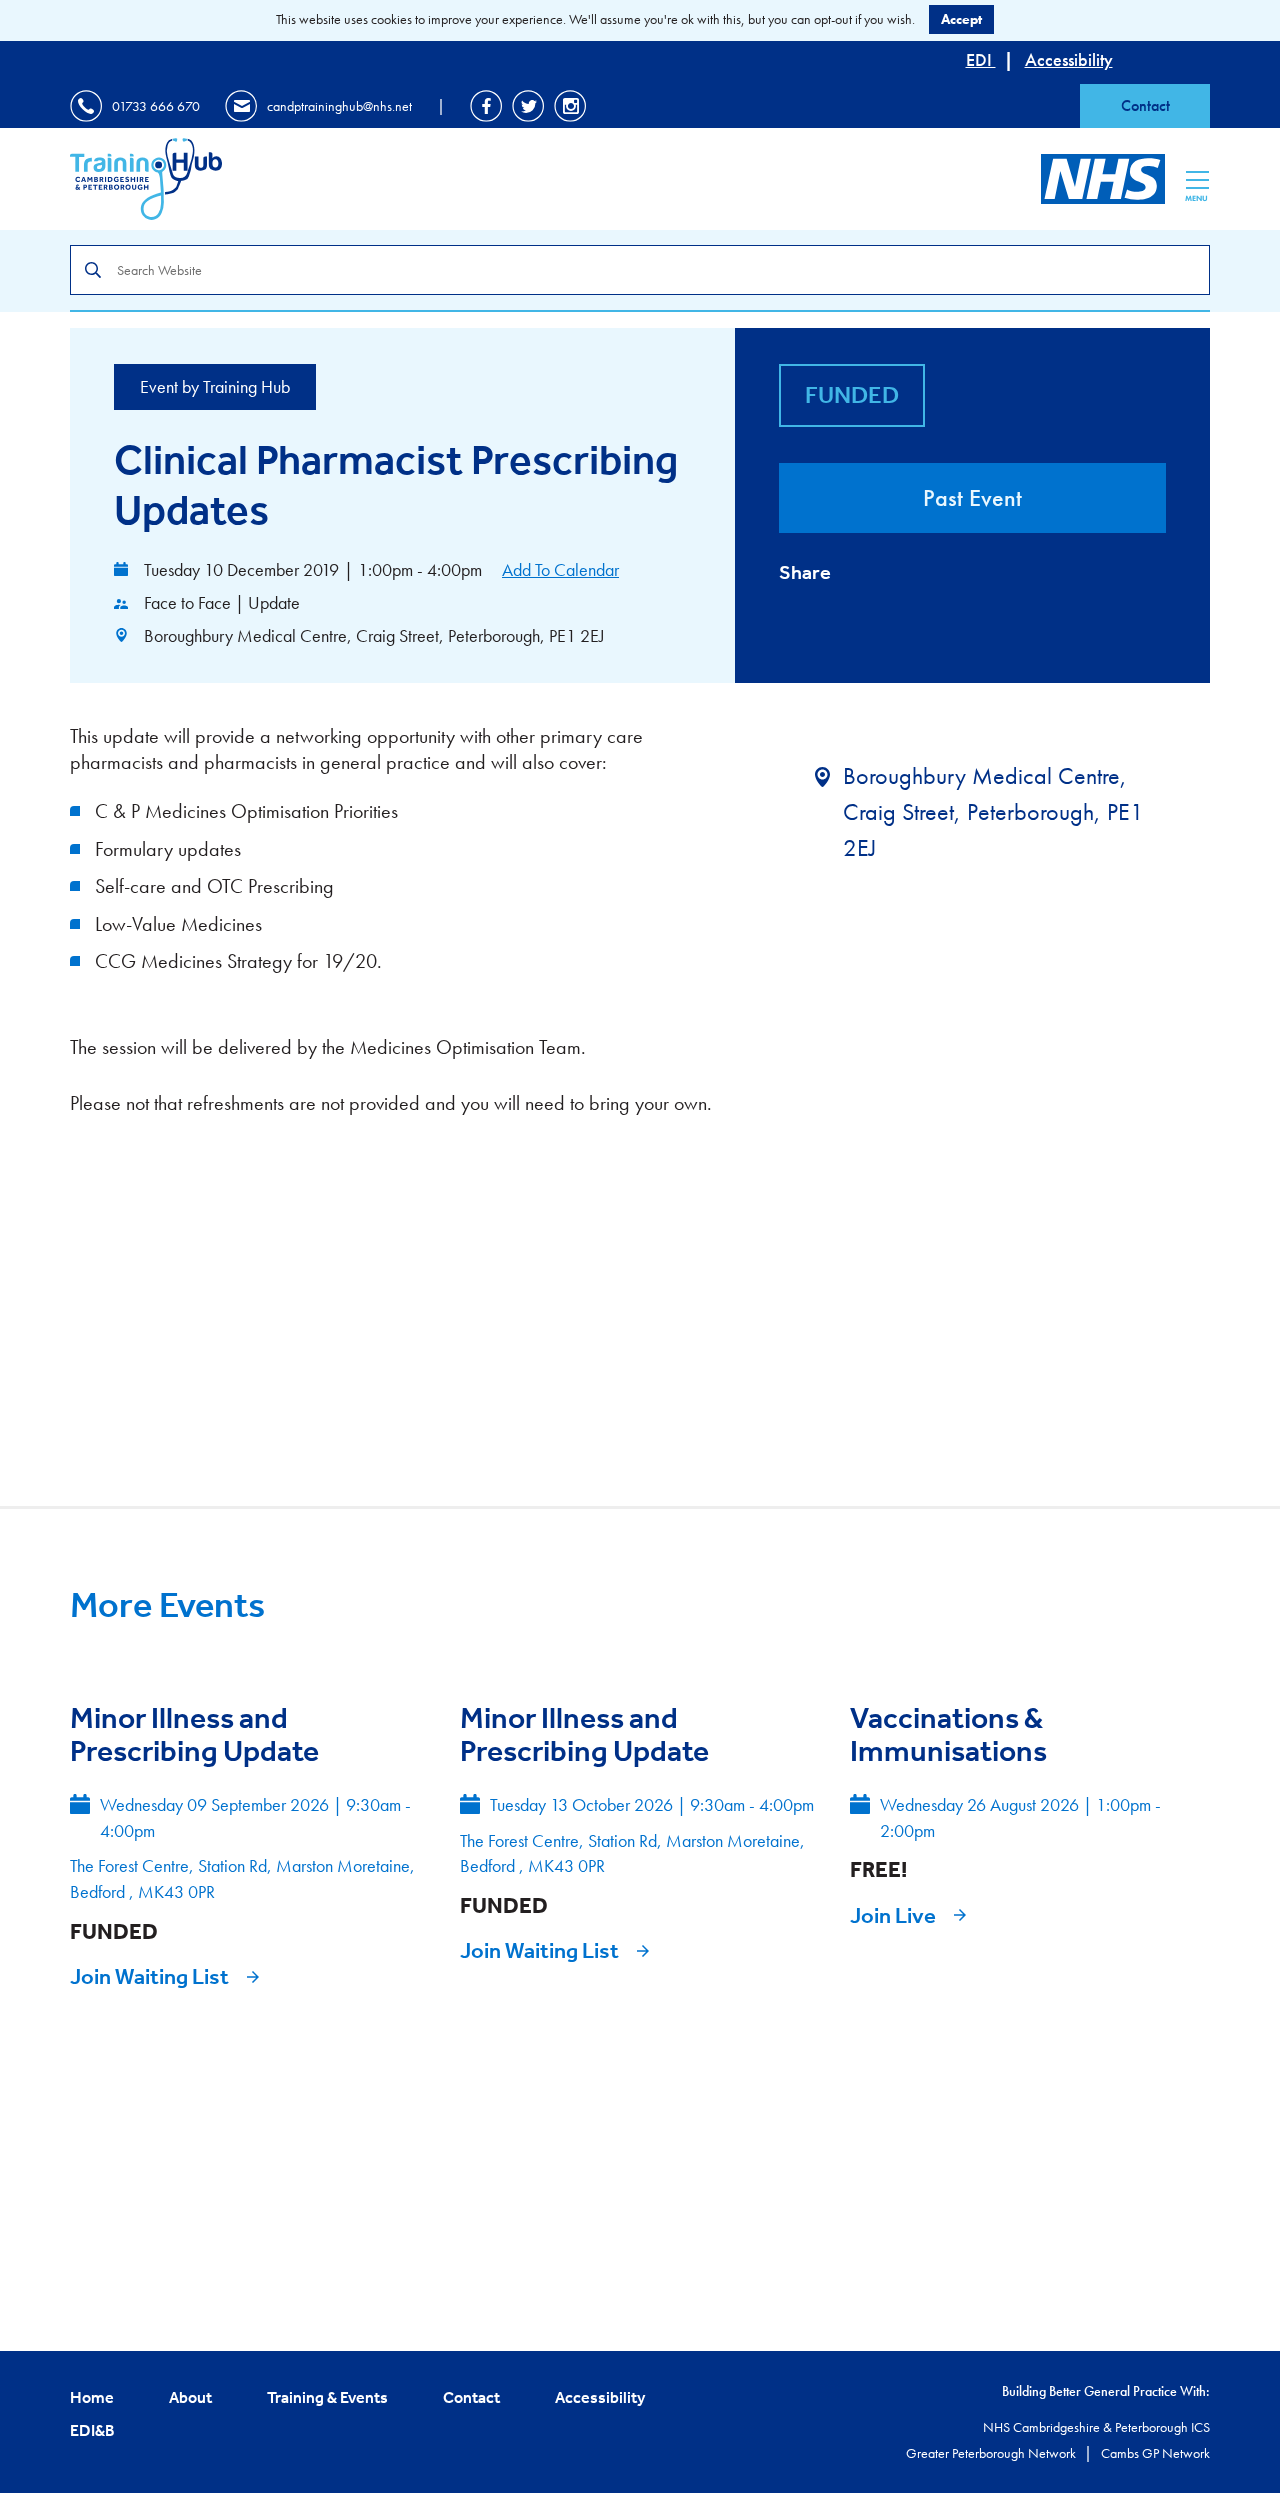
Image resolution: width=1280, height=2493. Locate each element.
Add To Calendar (560, 569)
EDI (981, 59)
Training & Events (327, 2397)
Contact (1145, 105)
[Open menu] (1197, 180)
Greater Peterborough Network (992, 2453)
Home (92, 2397)
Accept (961, 19)
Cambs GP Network (1155, 2453)
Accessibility (1069, 59)
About (190, 2397)
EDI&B (92, 2430)
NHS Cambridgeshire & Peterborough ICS (1096, 2427)
